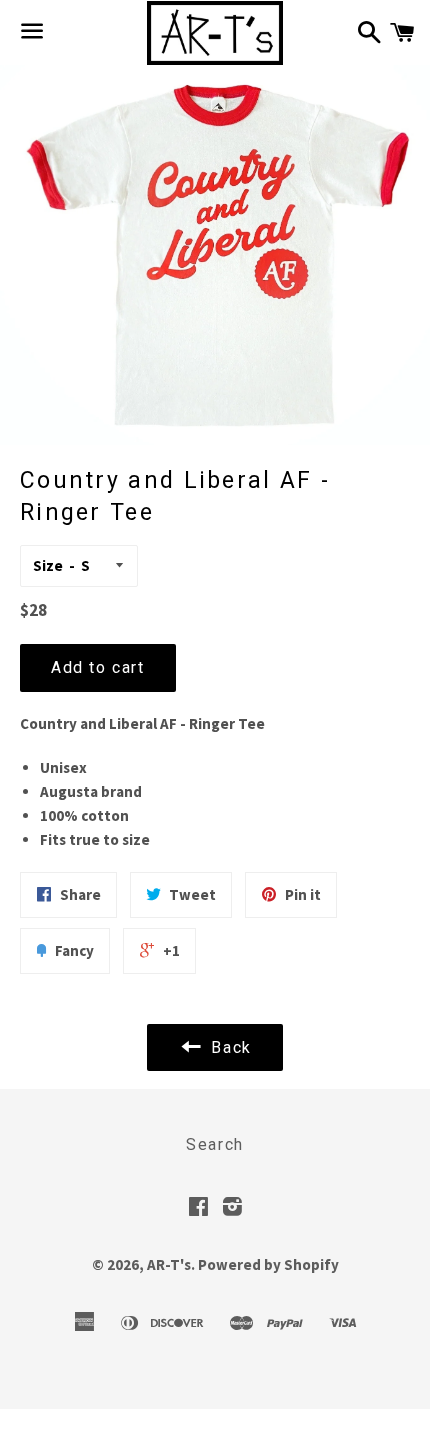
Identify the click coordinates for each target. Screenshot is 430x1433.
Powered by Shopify (268, 1264)
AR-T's (169, 1264)
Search (215, 1144)
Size (48, 565)
